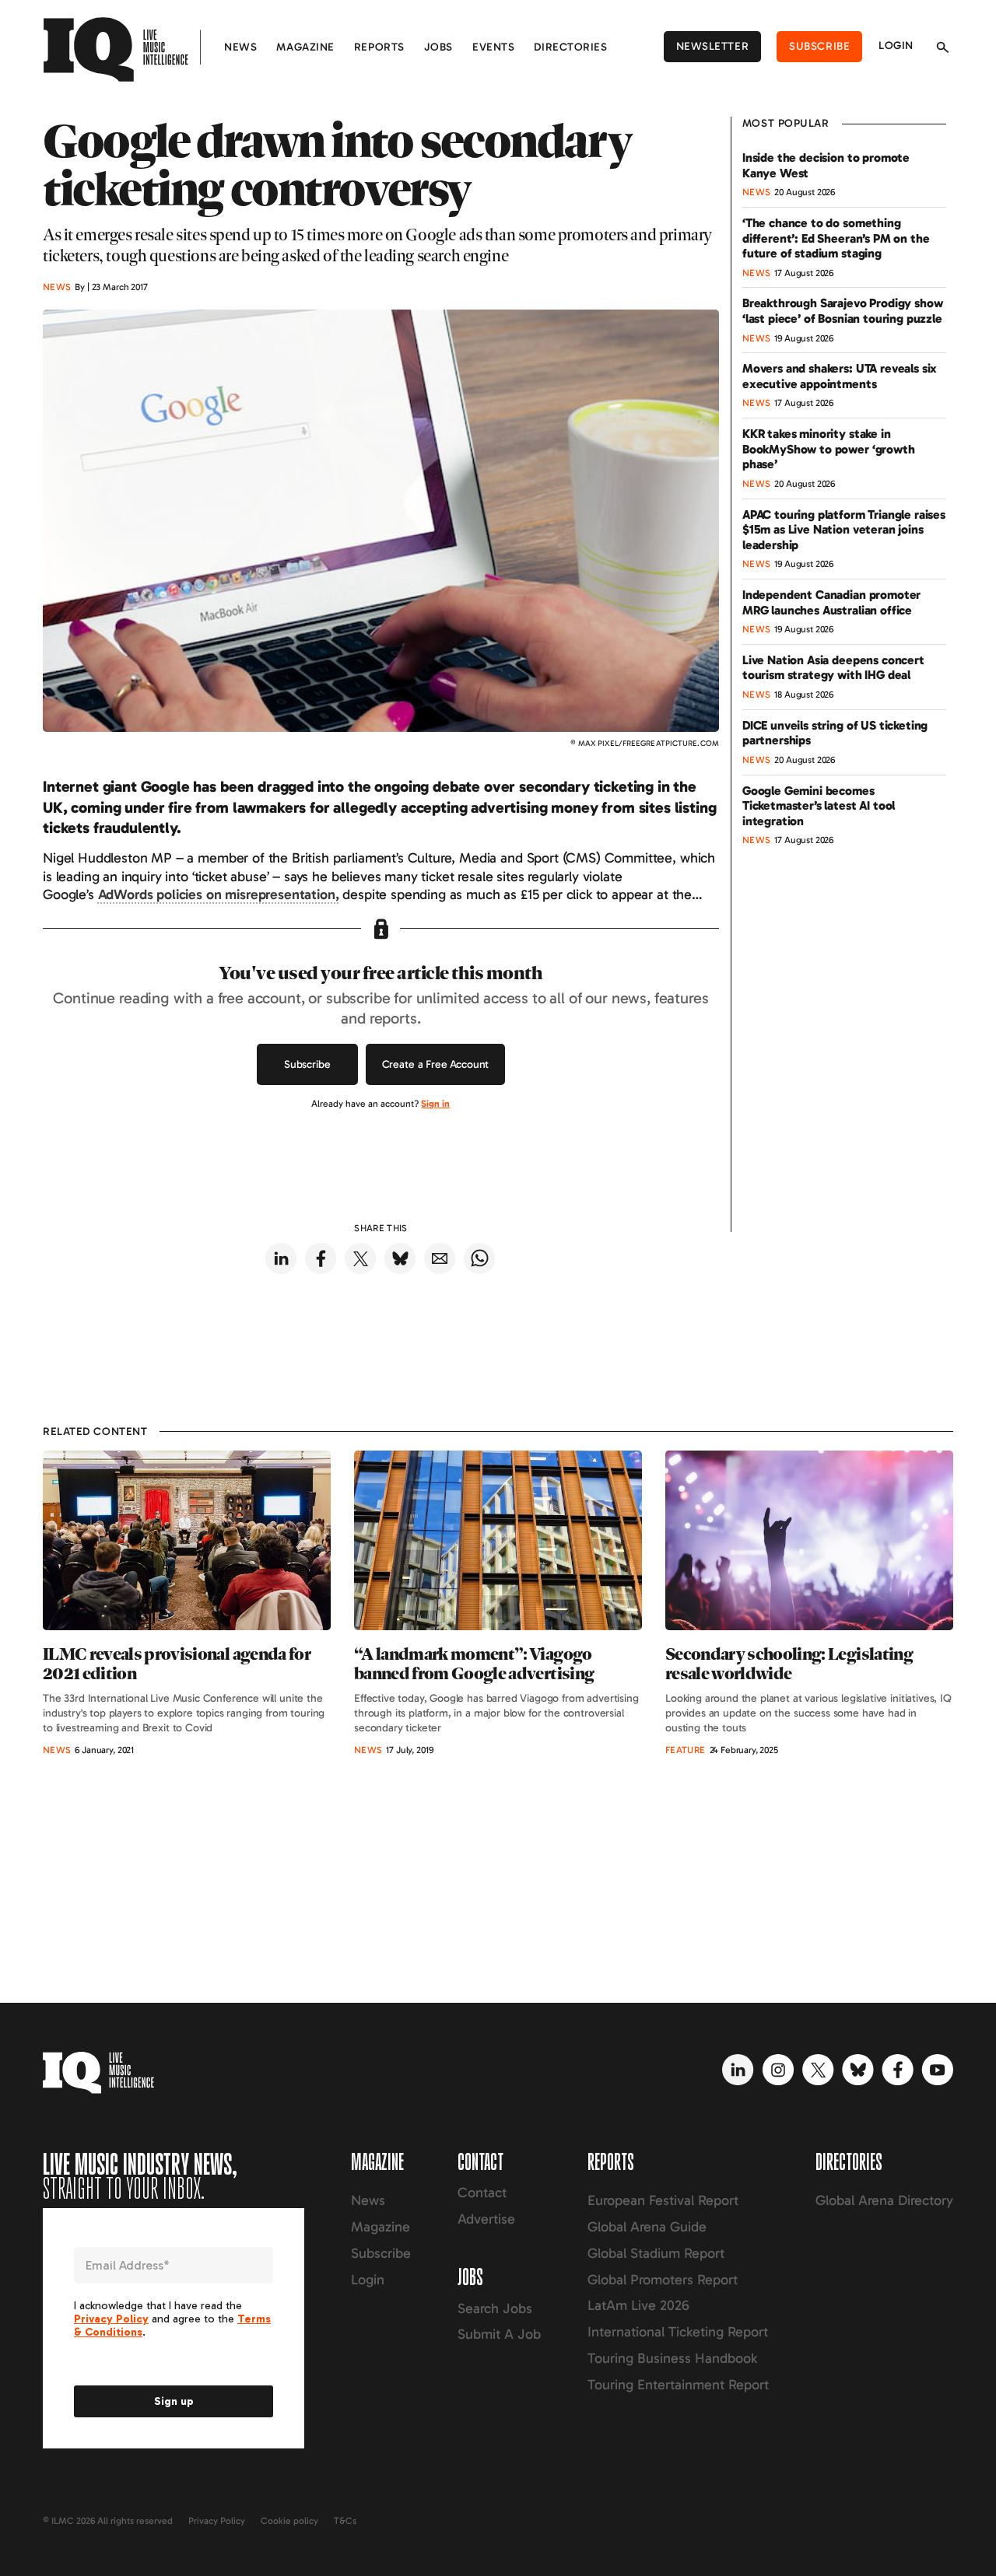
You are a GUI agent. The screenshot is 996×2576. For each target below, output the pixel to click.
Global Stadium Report (656, 2253)
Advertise (486, 2219)
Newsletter (713, 46)
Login (896, 45)
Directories (570, 47)
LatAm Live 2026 (638, 2305)
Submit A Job (499, 2334)
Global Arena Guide (647, 2227)
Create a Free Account (436, 1064)
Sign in (435, 1104)
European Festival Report (663, 2200)
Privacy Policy (217, 2521)
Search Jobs (495, 2308)
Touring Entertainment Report (678, 2385)
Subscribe (819, 46)
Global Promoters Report (663, 2280)
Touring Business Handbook (672, 2358)
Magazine (305, 47)
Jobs (438, 47)
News (240, 47)
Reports (379, 47)
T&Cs (345, 2521)
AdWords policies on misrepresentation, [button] (219, 894)
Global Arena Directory (884, 2200)
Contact (482, 2193)
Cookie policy (289, 2521)
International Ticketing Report (678, 2332)
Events (493, 47)
